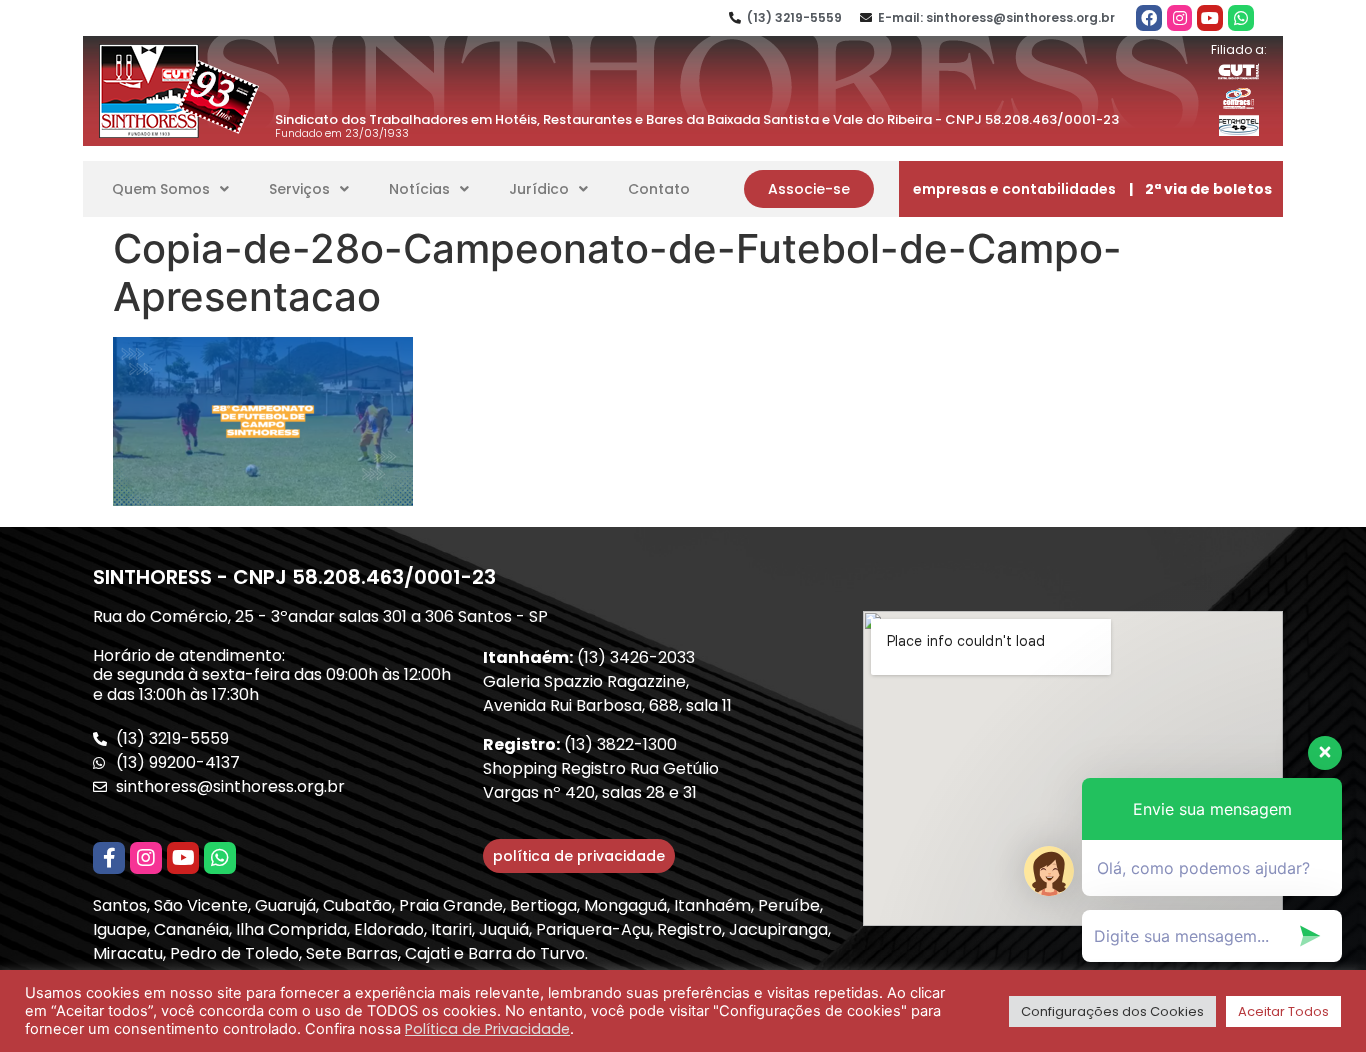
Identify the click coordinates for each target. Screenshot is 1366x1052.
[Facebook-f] (109, 858)
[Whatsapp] (1241, 18)
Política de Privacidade (487, 1029)
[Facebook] (1149, 18)
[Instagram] (1180, 18)
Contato (659, 189)
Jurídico (539, 189)
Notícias (419, 189)
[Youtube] (1210, 18)
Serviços (299, 189)
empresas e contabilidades (1014, 189)
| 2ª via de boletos (1200, 189)
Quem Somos (161, 189)
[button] (809, 189)
